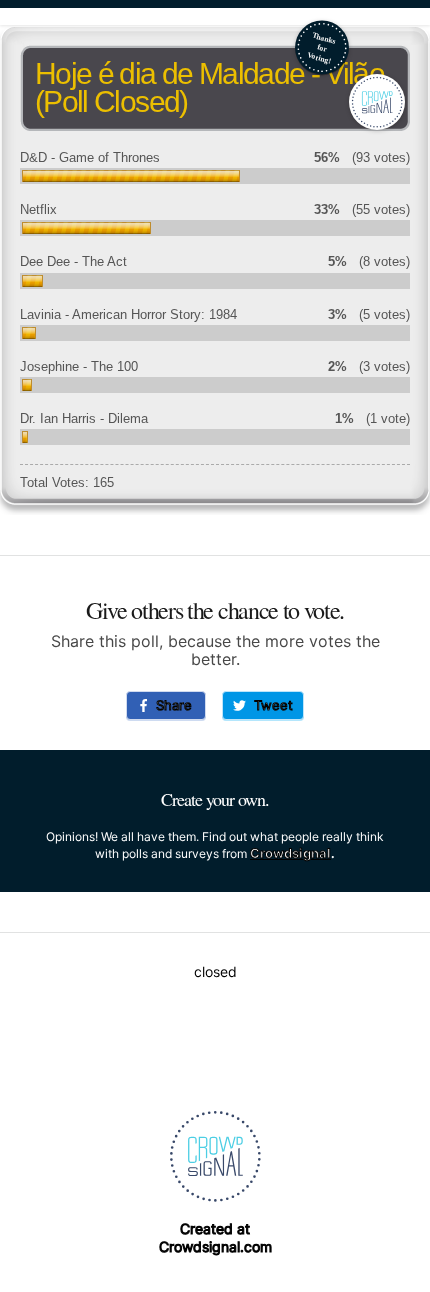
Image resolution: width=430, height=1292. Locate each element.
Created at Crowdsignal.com (215, 1237)
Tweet (269, 705)
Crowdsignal (290, 853)
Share (170, 705)
